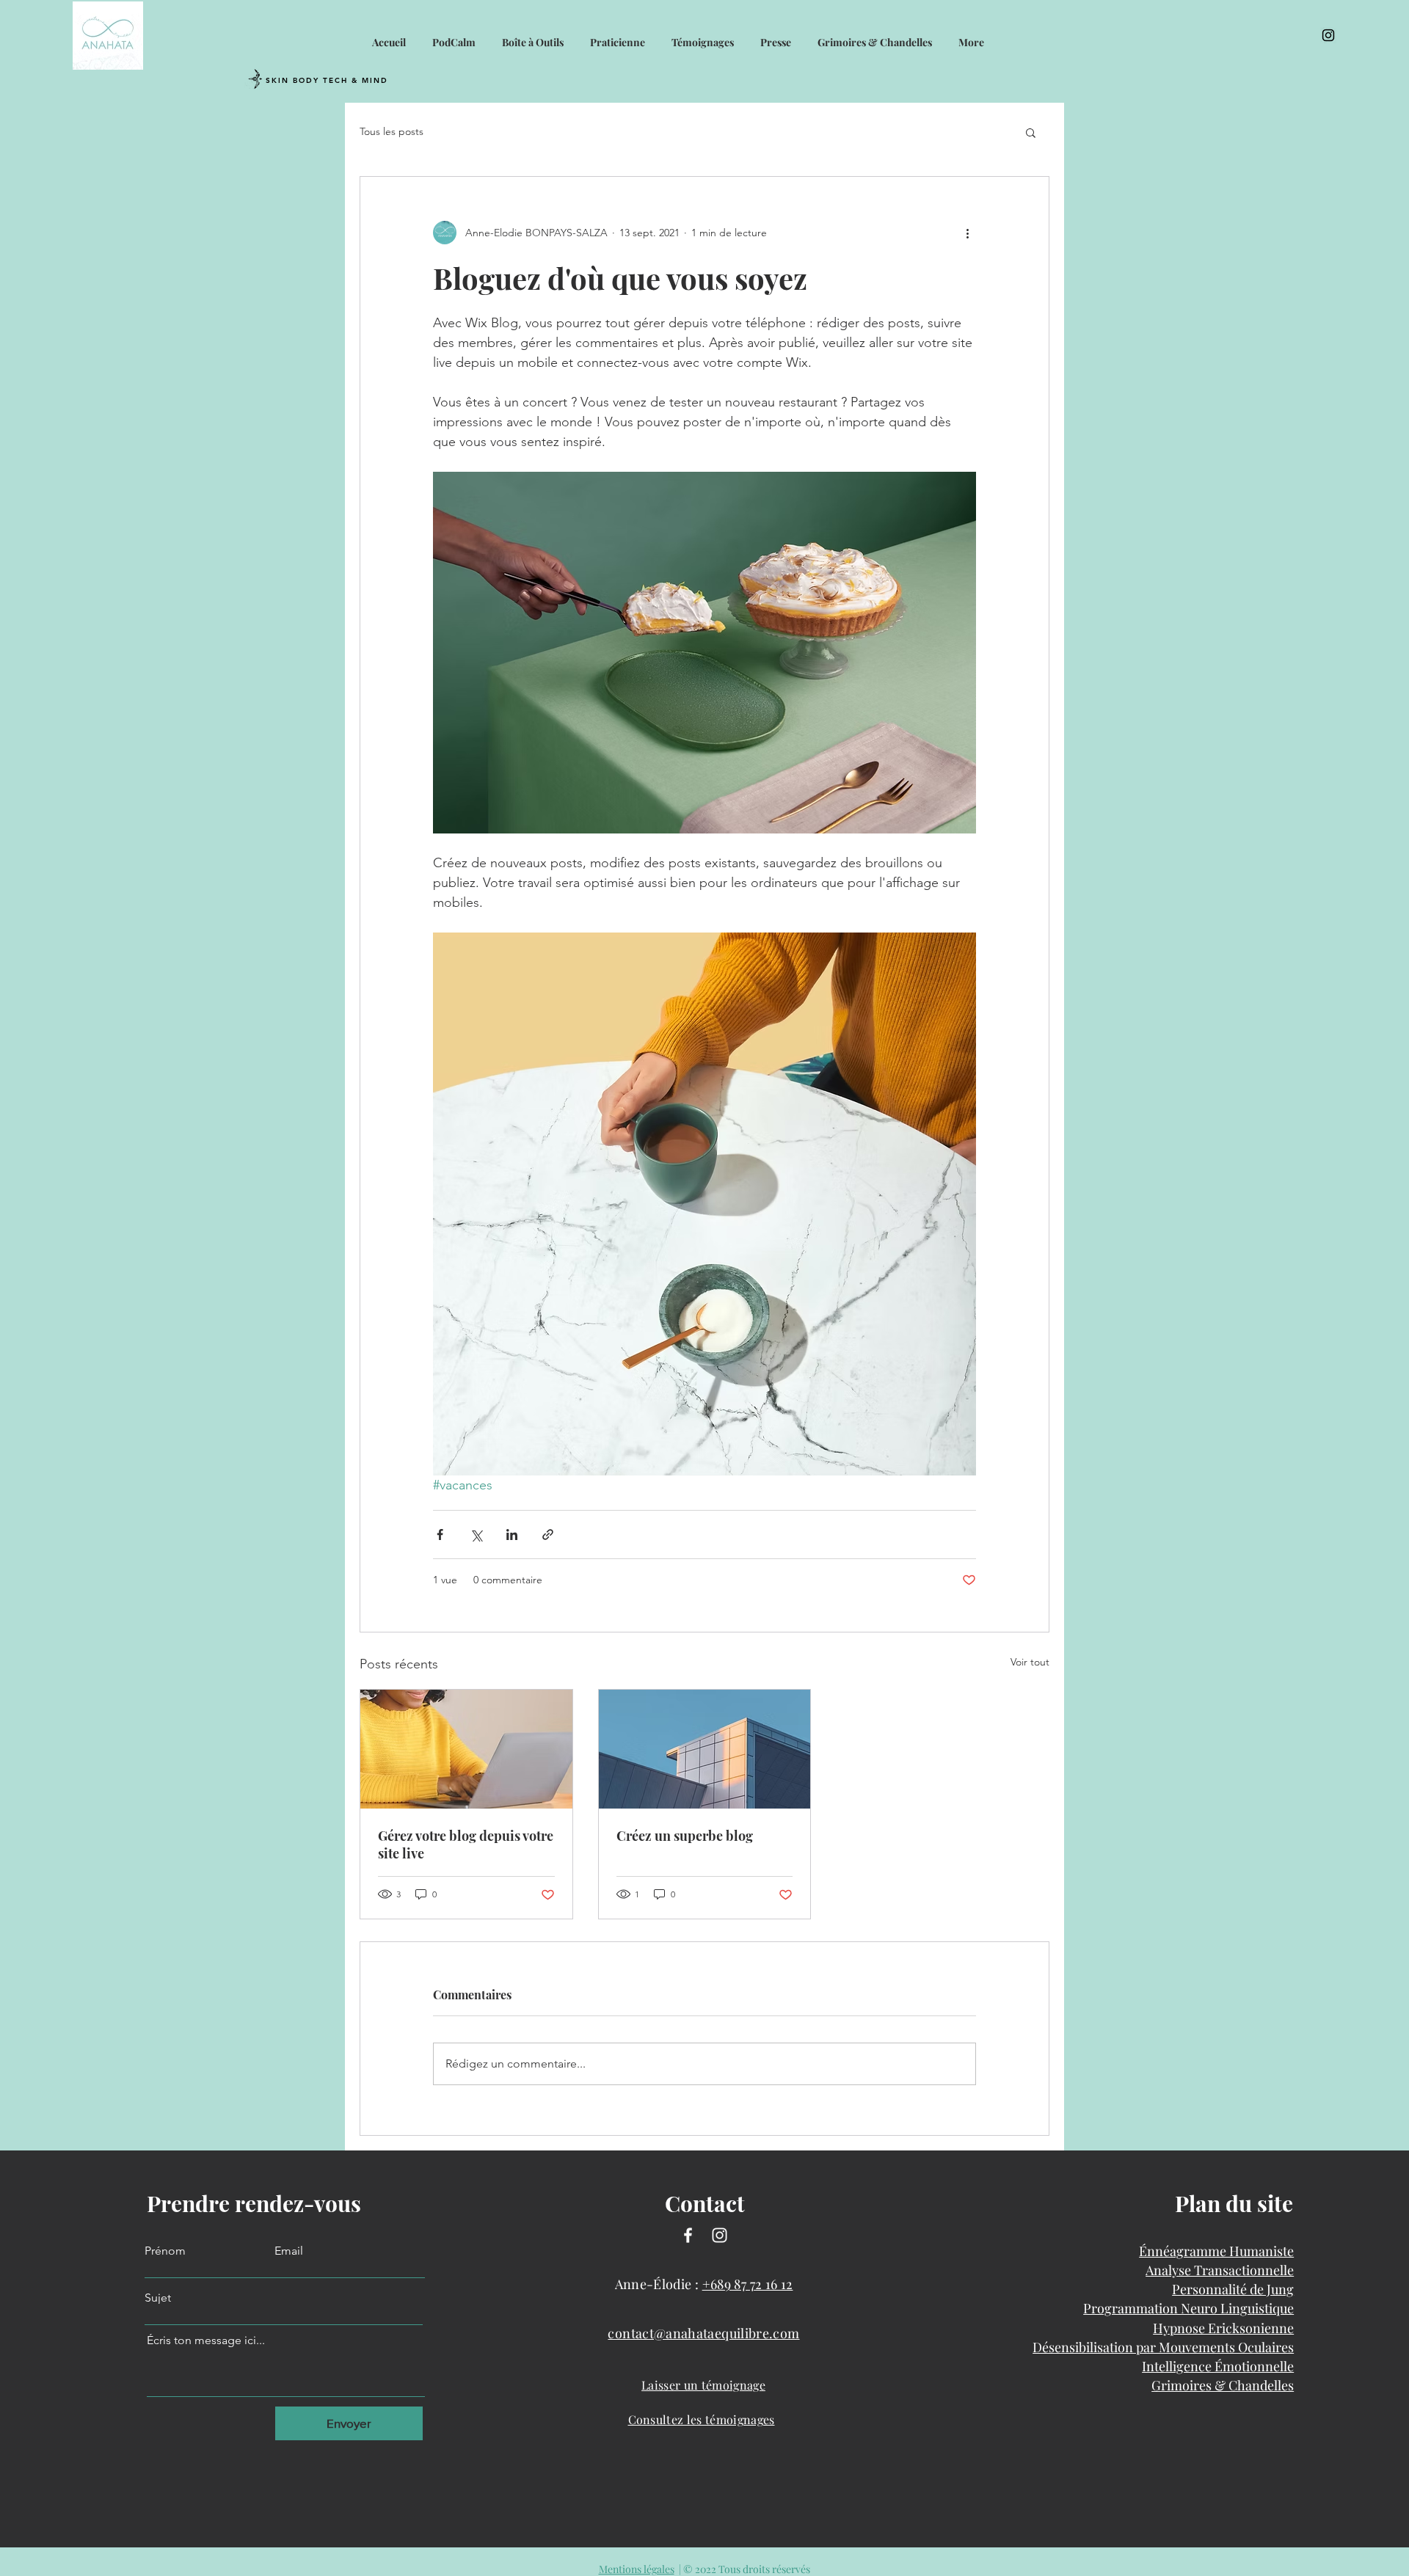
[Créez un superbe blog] (705, 1749)
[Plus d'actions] (967, 233)
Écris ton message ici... (206, 2340)
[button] (1031, 132)
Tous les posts (392, 131)
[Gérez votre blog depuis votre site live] (466, 1749)
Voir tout (1030, 1662)
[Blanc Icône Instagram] (720, 2235)
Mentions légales (637, 2569)
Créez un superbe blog (685, 1836)
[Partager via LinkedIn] (512, 1535)
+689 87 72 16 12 (748, 2284)
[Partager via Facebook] (440, 1535)
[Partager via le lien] (548, 1535)
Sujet (158, 2298)
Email (289, 2251)
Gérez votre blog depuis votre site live (466, 1845)
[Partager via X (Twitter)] (476, 1535)
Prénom (165, 2251)
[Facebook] (688, 2235)
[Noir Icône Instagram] (1328, 35)
